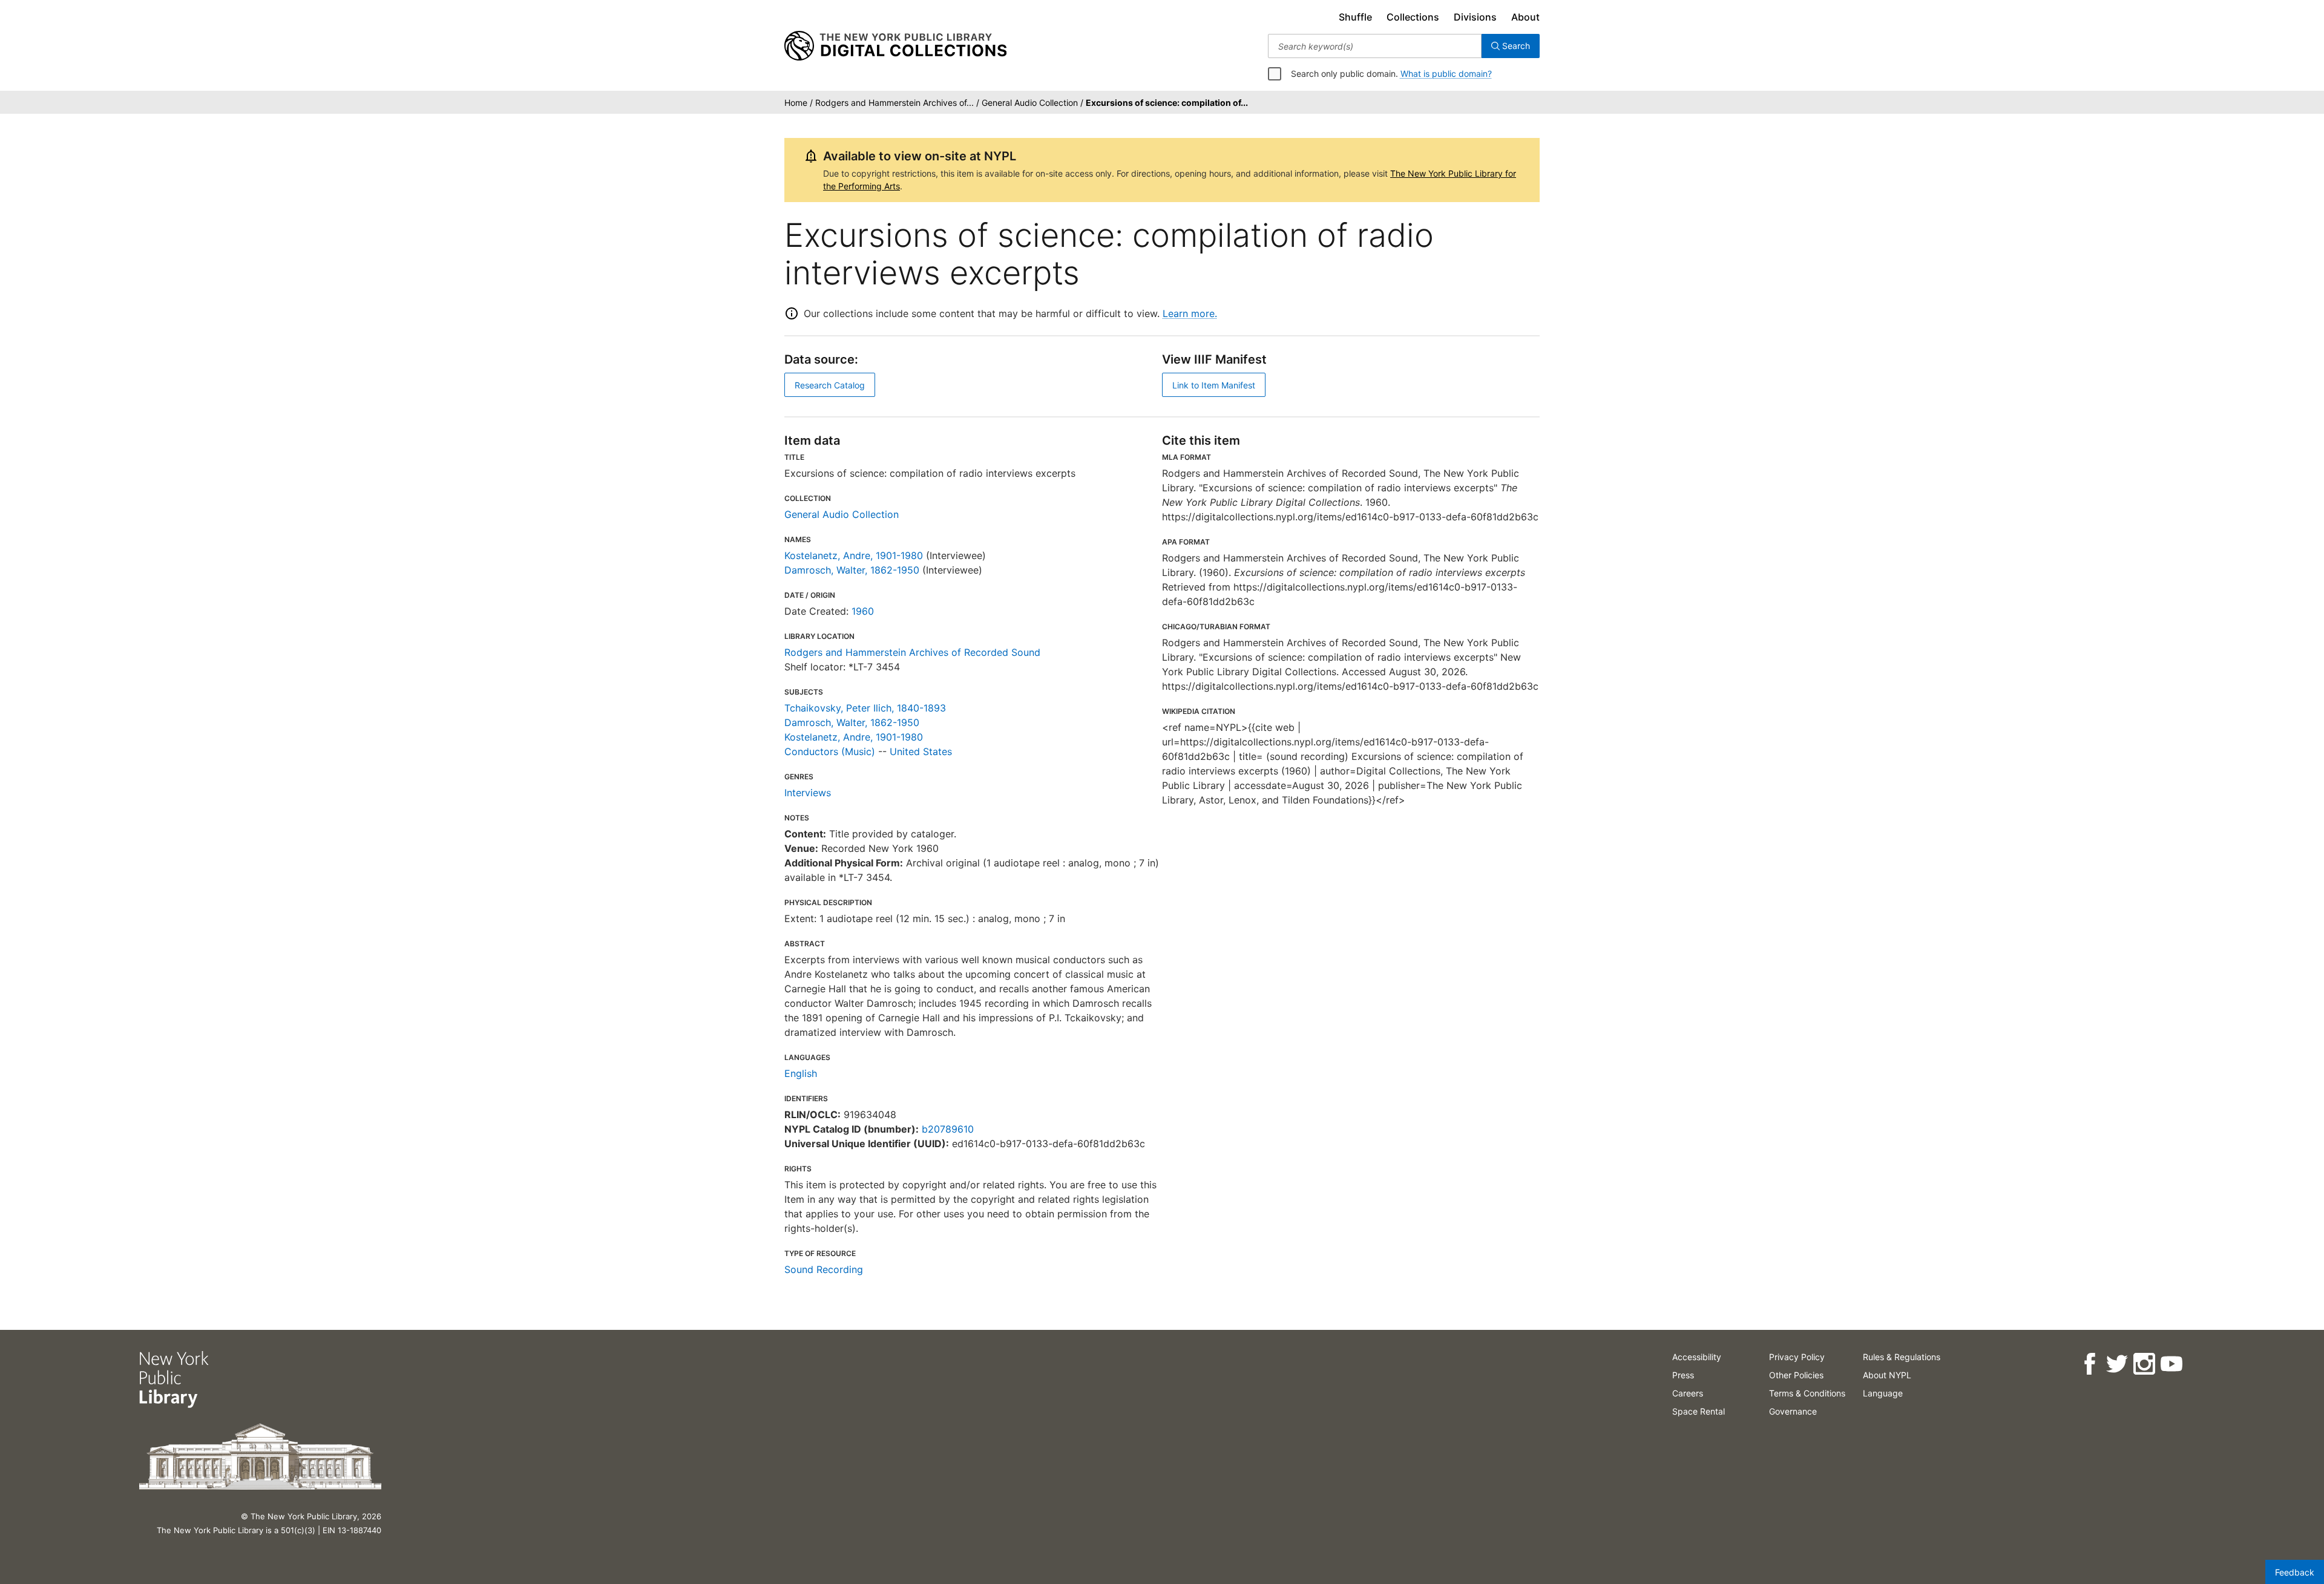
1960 (863, 611)
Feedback (2295, 1572)
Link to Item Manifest (1214, 385)
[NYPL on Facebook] (2089, 1364)
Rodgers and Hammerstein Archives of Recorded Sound (912, 652)
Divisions (1475, 17)
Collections (1413, 17)
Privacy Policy (1797, 1357)
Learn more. (1190, 313)
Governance (1793, 1411)
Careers (1688, 1393)
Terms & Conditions (1807, 1393)
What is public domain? (1446, 74)
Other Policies (1796, 1375)
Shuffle (1355, 17)
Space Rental (1699, 1411)
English (801, 1073)
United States (921, 751)
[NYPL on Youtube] (2171, 1364)
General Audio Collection (842, 514)
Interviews (808, 793)
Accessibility (1697, 1357)
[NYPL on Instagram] (2144, 1364)
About (1525, 17)
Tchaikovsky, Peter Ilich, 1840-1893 (865, 708)
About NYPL (1887, 1375)
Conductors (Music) (830, 751)
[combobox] (1375, 46)
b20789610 (948, 1129)
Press (1683, 1375)
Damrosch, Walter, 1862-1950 (852, 570)
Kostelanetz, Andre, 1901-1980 (854, 555)
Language (1883, 1393)
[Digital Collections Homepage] (895, 46)
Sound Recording (824, 1269)
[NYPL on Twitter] (2117, 1364)
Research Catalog (830, 385)
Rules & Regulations (1902, 1357)
